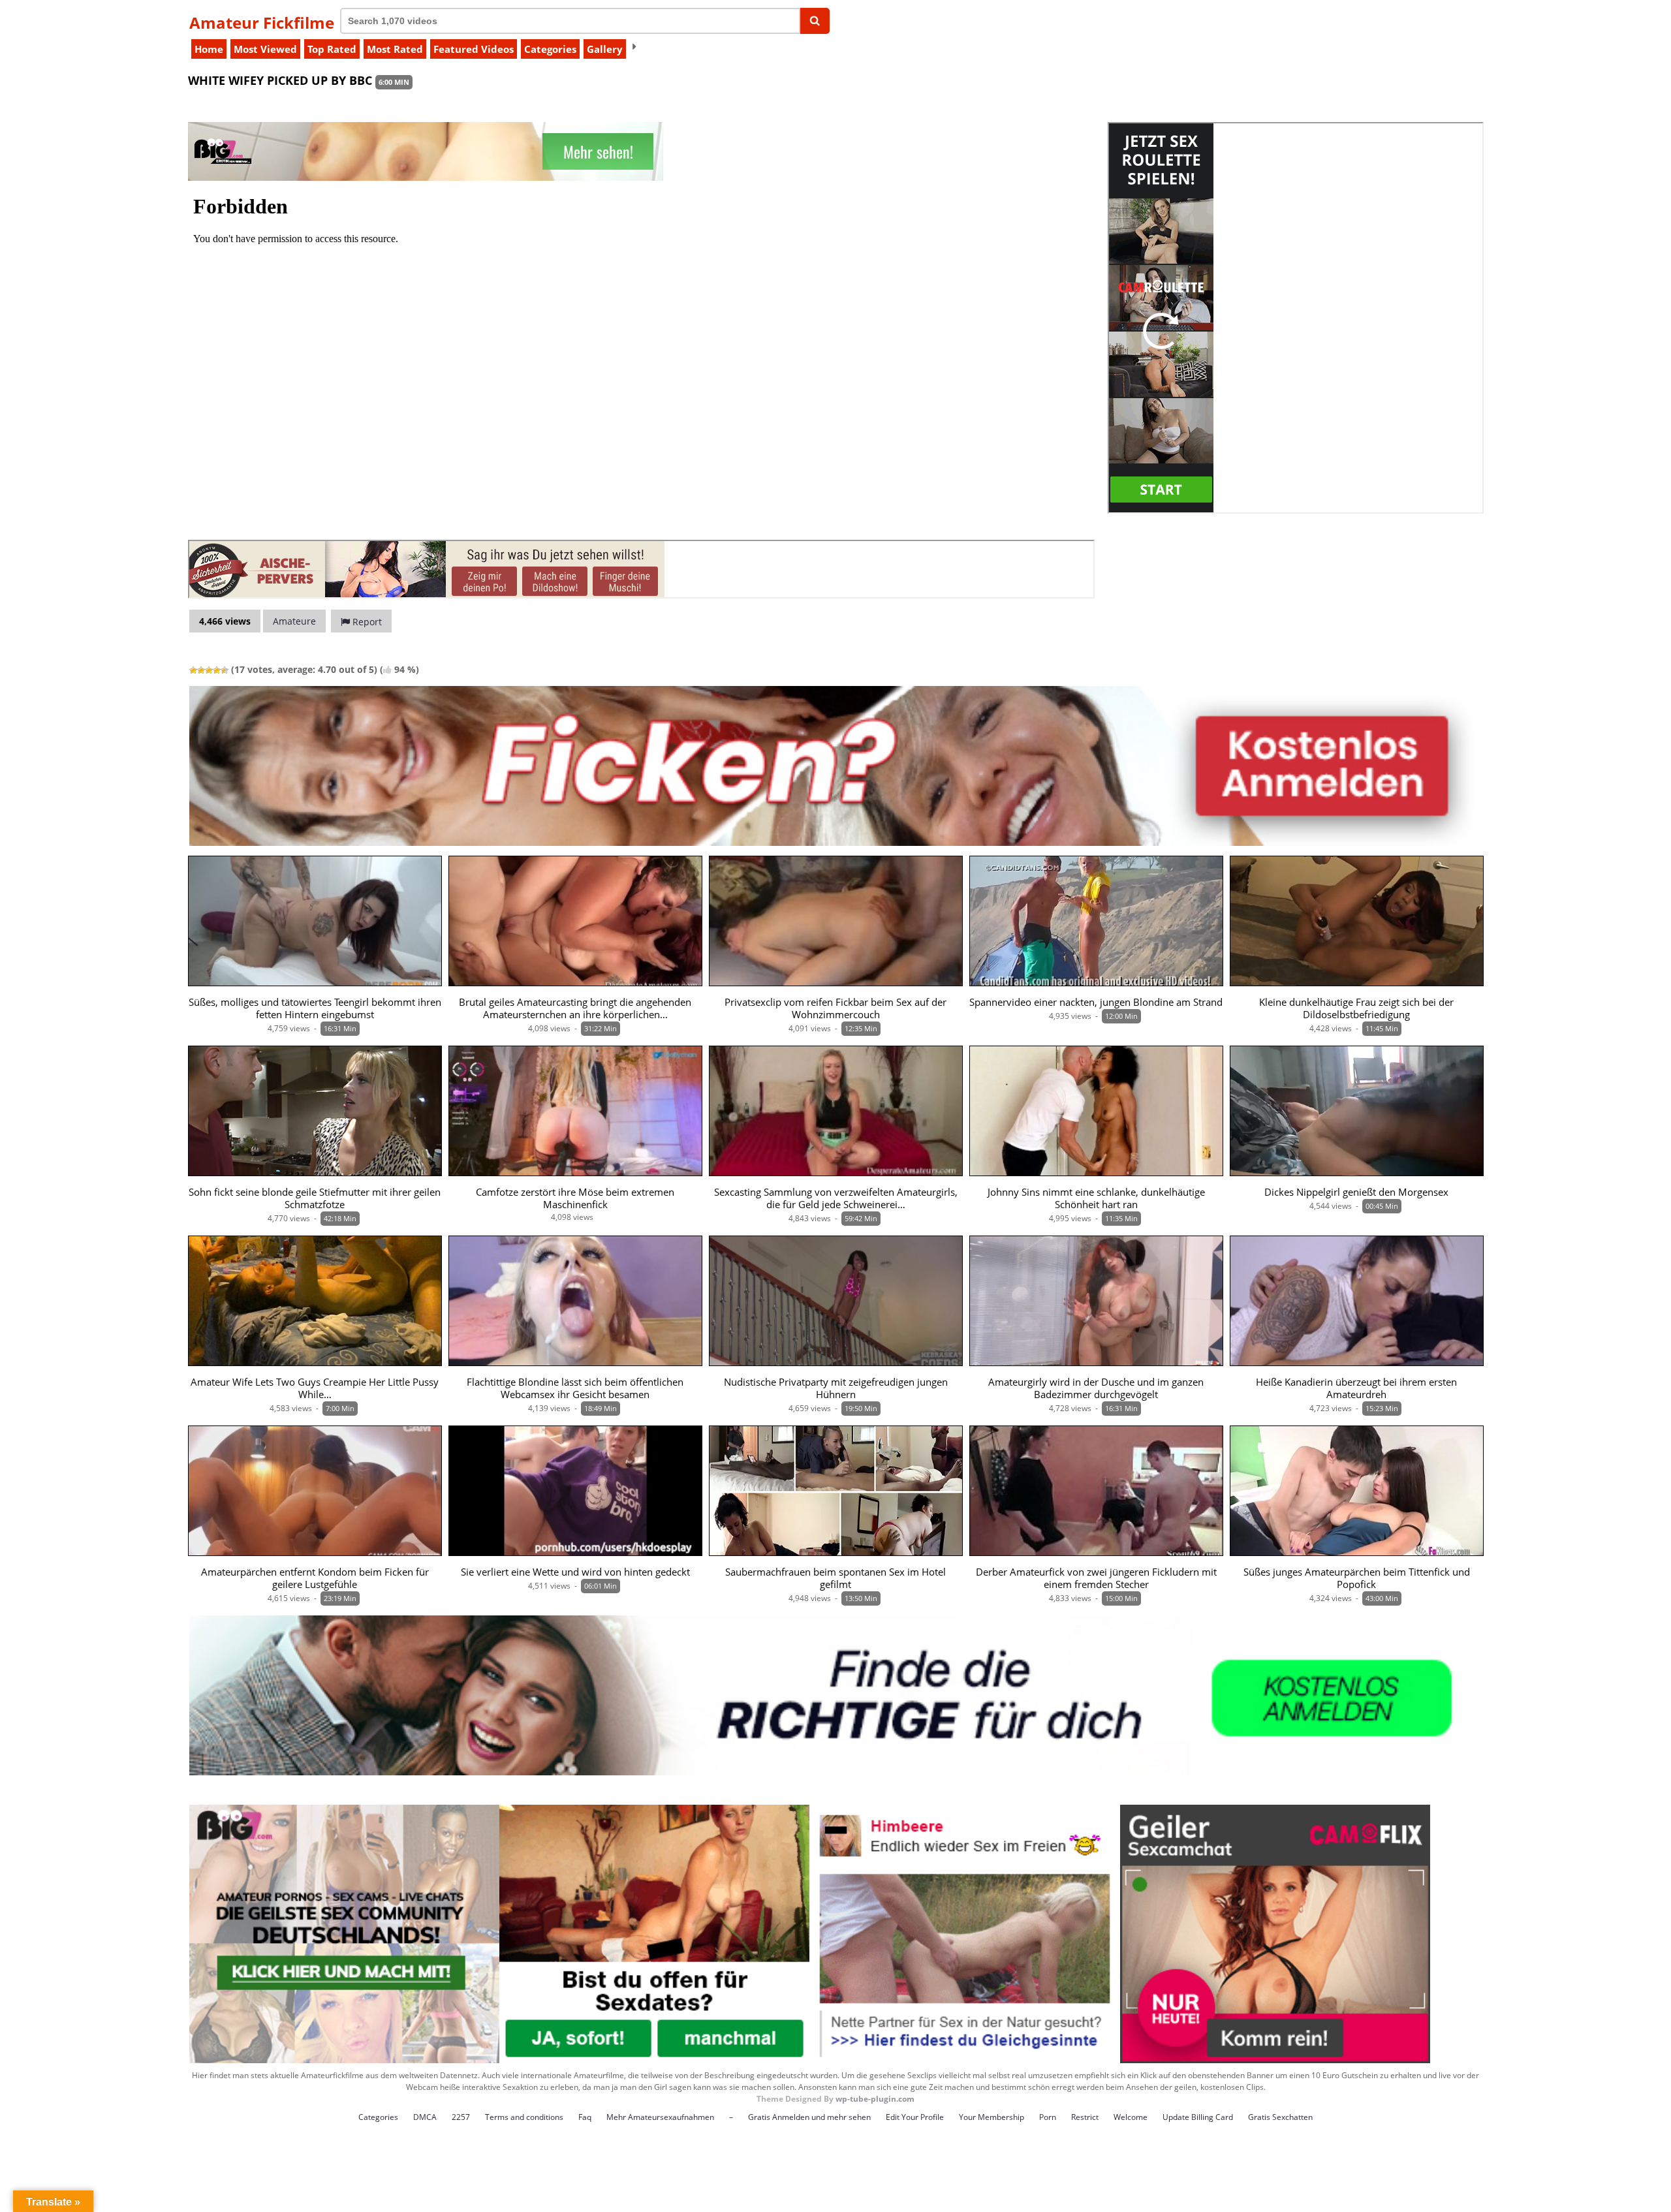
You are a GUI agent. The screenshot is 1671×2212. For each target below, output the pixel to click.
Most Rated (395, 49)
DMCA (425, 2117)
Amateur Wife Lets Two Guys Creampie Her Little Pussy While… (315, 1388)
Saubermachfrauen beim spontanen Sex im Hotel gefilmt (835, 1578)
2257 (461, 2117)
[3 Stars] (209, 670)
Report (366, 622)
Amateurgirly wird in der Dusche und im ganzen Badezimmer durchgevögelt (1096, 1388)
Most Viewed (265, 49)
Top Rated (332, 49)
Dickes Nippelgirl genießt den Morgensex (1356, 1192)
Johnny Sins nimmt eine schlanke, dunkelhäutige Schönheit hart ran (1096, 1198)
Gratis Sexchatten (1280, 2117)
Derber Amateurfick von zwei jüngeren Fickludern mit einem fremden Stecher (1096, 1578)
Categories (550, 49)
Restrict (1085, 2117)
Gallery (605, 49)
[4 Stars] (217, 670)
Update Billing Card (1198, 2117)
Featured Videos (474, 49)
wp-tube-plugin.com (875, 2099)
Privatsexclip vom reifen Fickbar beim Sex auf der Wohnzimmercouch (835, 1008)
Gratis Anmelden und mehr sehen (809, 2117)
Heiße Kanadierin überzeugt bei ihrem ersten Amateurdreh (1356, 1388)
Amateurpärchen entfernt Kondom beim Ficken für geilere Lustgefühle (315, 1578)
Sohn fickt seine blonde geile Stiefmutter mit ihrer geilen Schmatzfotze (315, 1198)
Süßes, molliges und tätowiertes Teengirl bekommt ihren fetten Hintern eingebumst (315, 1008)
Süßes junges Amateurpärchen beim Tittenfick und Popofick (1357, 1578)
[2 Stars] (201, 670)
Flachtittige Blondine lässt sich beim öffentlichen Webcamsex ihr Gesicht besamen (575, 1388)
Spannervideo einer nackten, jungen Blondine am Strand (1096, 1002)
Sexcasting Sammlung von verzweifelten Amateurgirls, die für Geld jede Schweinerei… (836, 1198)
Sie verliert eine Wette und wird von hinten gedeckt (575, 1572)
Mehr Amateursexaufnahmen (660, 2117)
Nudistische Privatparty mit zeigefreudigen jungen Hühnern (836, 1388)
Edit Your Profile (915, 2117)
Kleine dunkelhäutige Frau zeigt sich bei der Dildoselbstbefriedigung (1356, 1008)
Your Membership (992, 2117)
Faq (585, 2117)
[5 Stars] (225, 670)
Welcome (1131, 2117)
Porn (1048, 2117)
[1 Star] (193, 670)
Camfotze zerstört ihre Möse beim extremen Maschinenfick (575, 1198)
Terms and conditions (524, 2117)
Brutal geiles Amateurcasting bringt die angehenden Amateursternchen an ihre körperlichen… (575, 1008)
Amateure (294, 621)
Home (209, 49)
